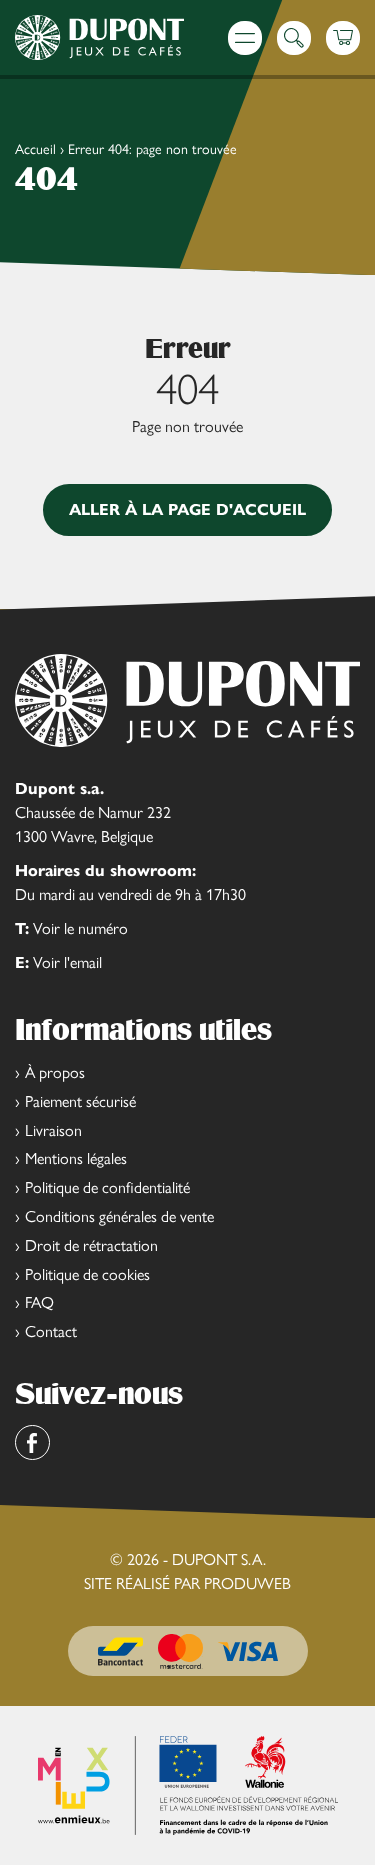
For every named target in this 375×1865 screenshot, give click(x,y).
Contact (51, 1331)
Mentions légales (76, 1158)
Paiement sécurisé (80, 1101)
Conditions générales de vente (119, 1216)
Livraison (53, 1130)
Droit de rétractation (91, 1245)
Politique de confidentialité (107, 1187)
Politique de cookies (87, 1274)
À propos (55, 1072)
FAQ (39, 1302)
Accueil (35, 149)
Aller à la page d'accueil (187, 509)
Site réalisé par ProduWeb (187, 1584)
